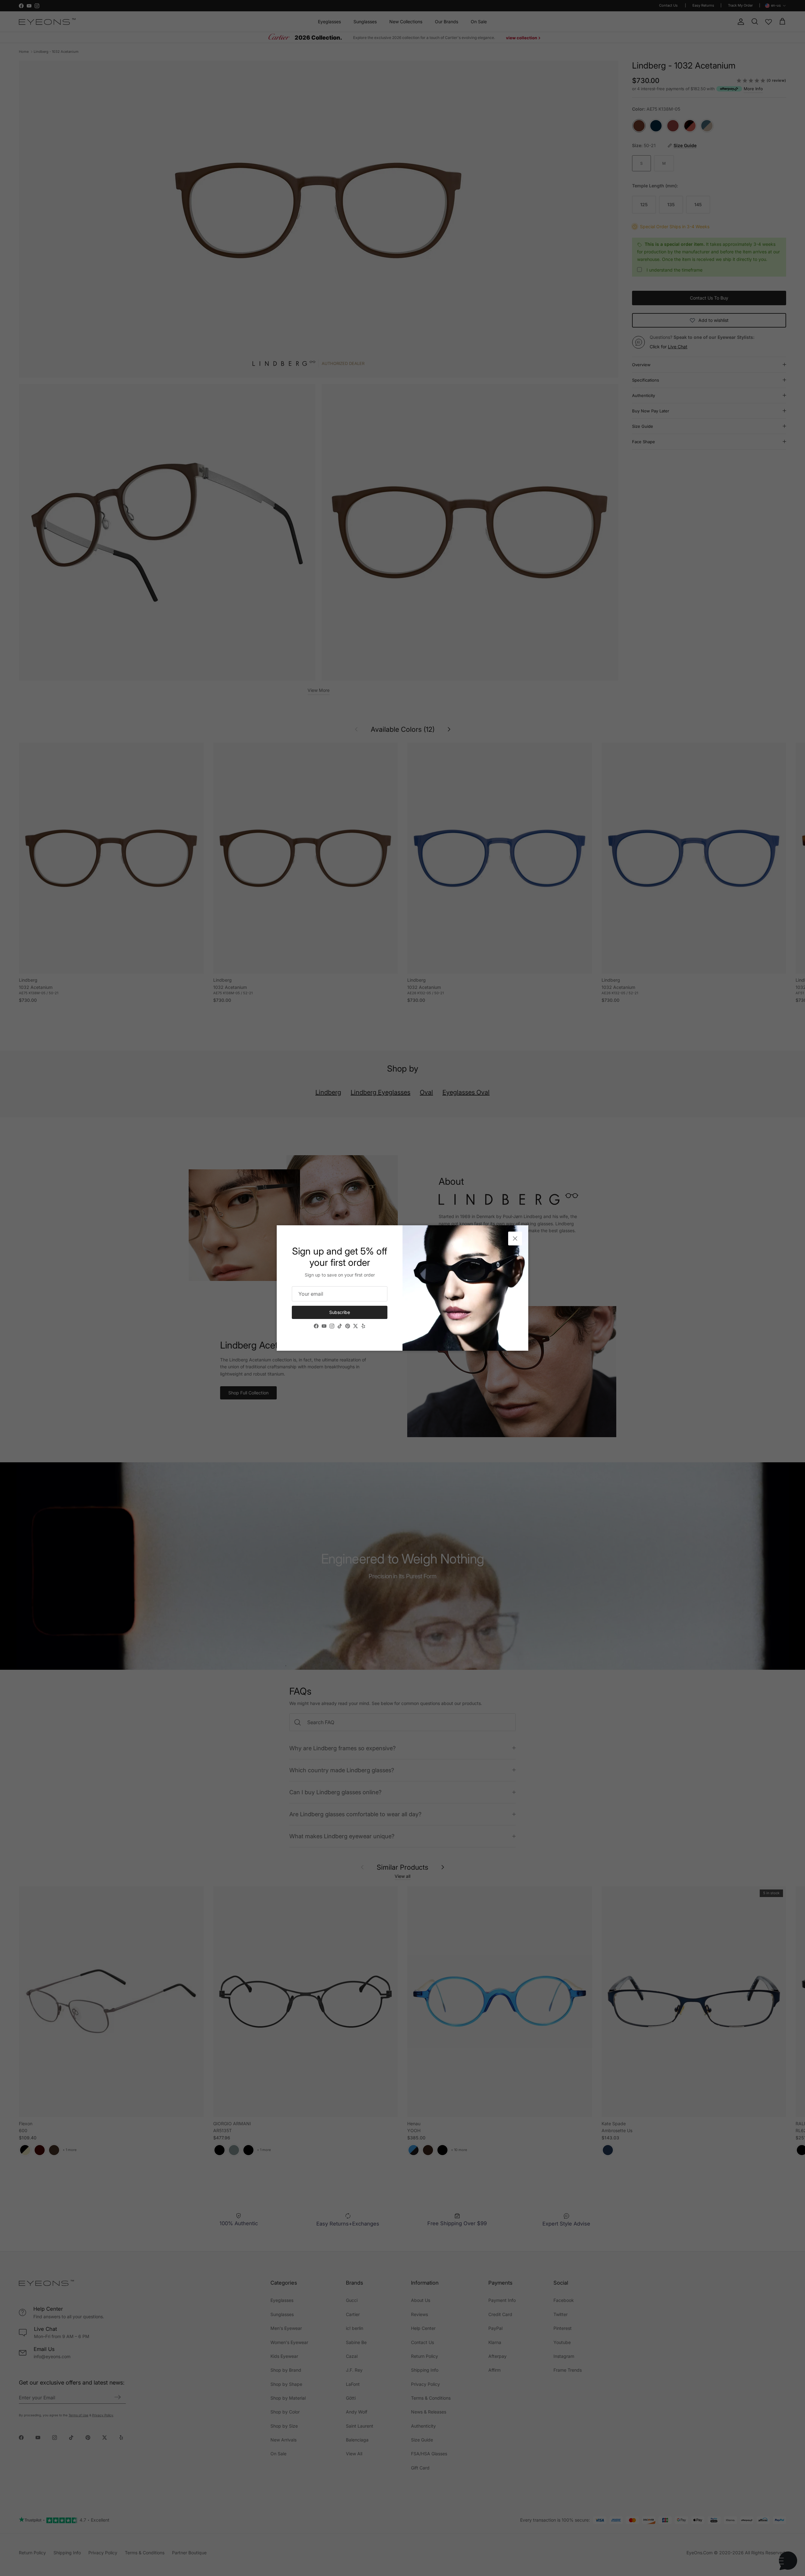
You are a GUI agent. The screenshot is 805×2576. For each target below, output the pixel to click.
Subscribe (340, 1312)
